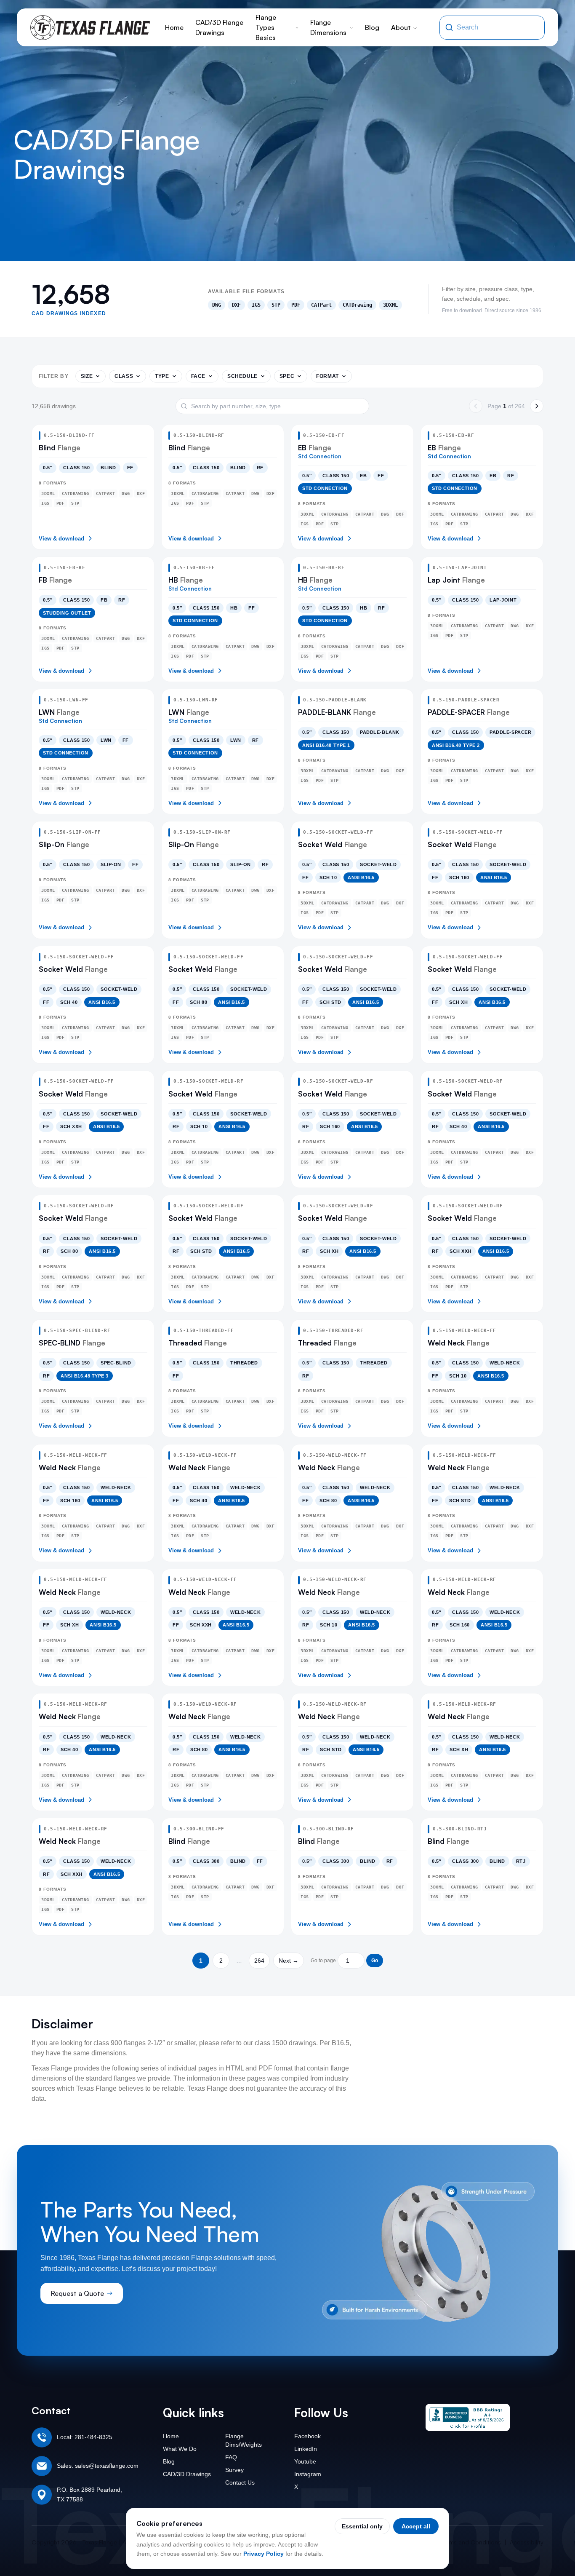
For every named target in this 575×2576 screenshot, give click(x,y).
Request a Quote (77, 2293)
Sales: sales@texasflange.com (98, 2466)
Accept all (416, 2526)
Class (124, 376)
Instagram (308, 2474)
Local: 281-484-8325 (85, 2437)
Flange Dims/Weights (244, 2440)
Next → (289, 1961)
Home (174, 27)
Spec (287, 376)
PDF (296, 305)
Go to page (323, 1961)
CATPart (321, 305)
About (401, 27)
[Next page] (537, 406)
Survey (234, 2470)
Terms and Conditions (471, 2542)
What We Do (180, 2449)
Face (198, 376)
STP (276, 305)
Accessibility (527, 2542)
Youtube (305, 2461)
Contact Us (240, 2482)
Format (327, 376)
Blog (372, 27)
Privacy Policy (264, 2554)
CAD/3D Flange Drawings (219, 27)
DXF (236, 305)
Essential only (362, 2526)
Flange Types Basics (266, 27)
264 (259, 1961)
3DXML (390, 305)
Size (87, 376)
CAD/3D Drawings (187, 2474)
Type (162, 376)
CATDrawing (357, 305)
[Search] (449, 27)
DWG (217, 305)
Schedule (242, 376)
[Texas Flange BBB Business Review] (468, 2417)
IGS (256, 305)
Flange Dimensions (328, 27)
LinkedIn (306, 2449)
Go (375, 1961)
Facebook (307, 2436)
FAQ (231, 2457)
